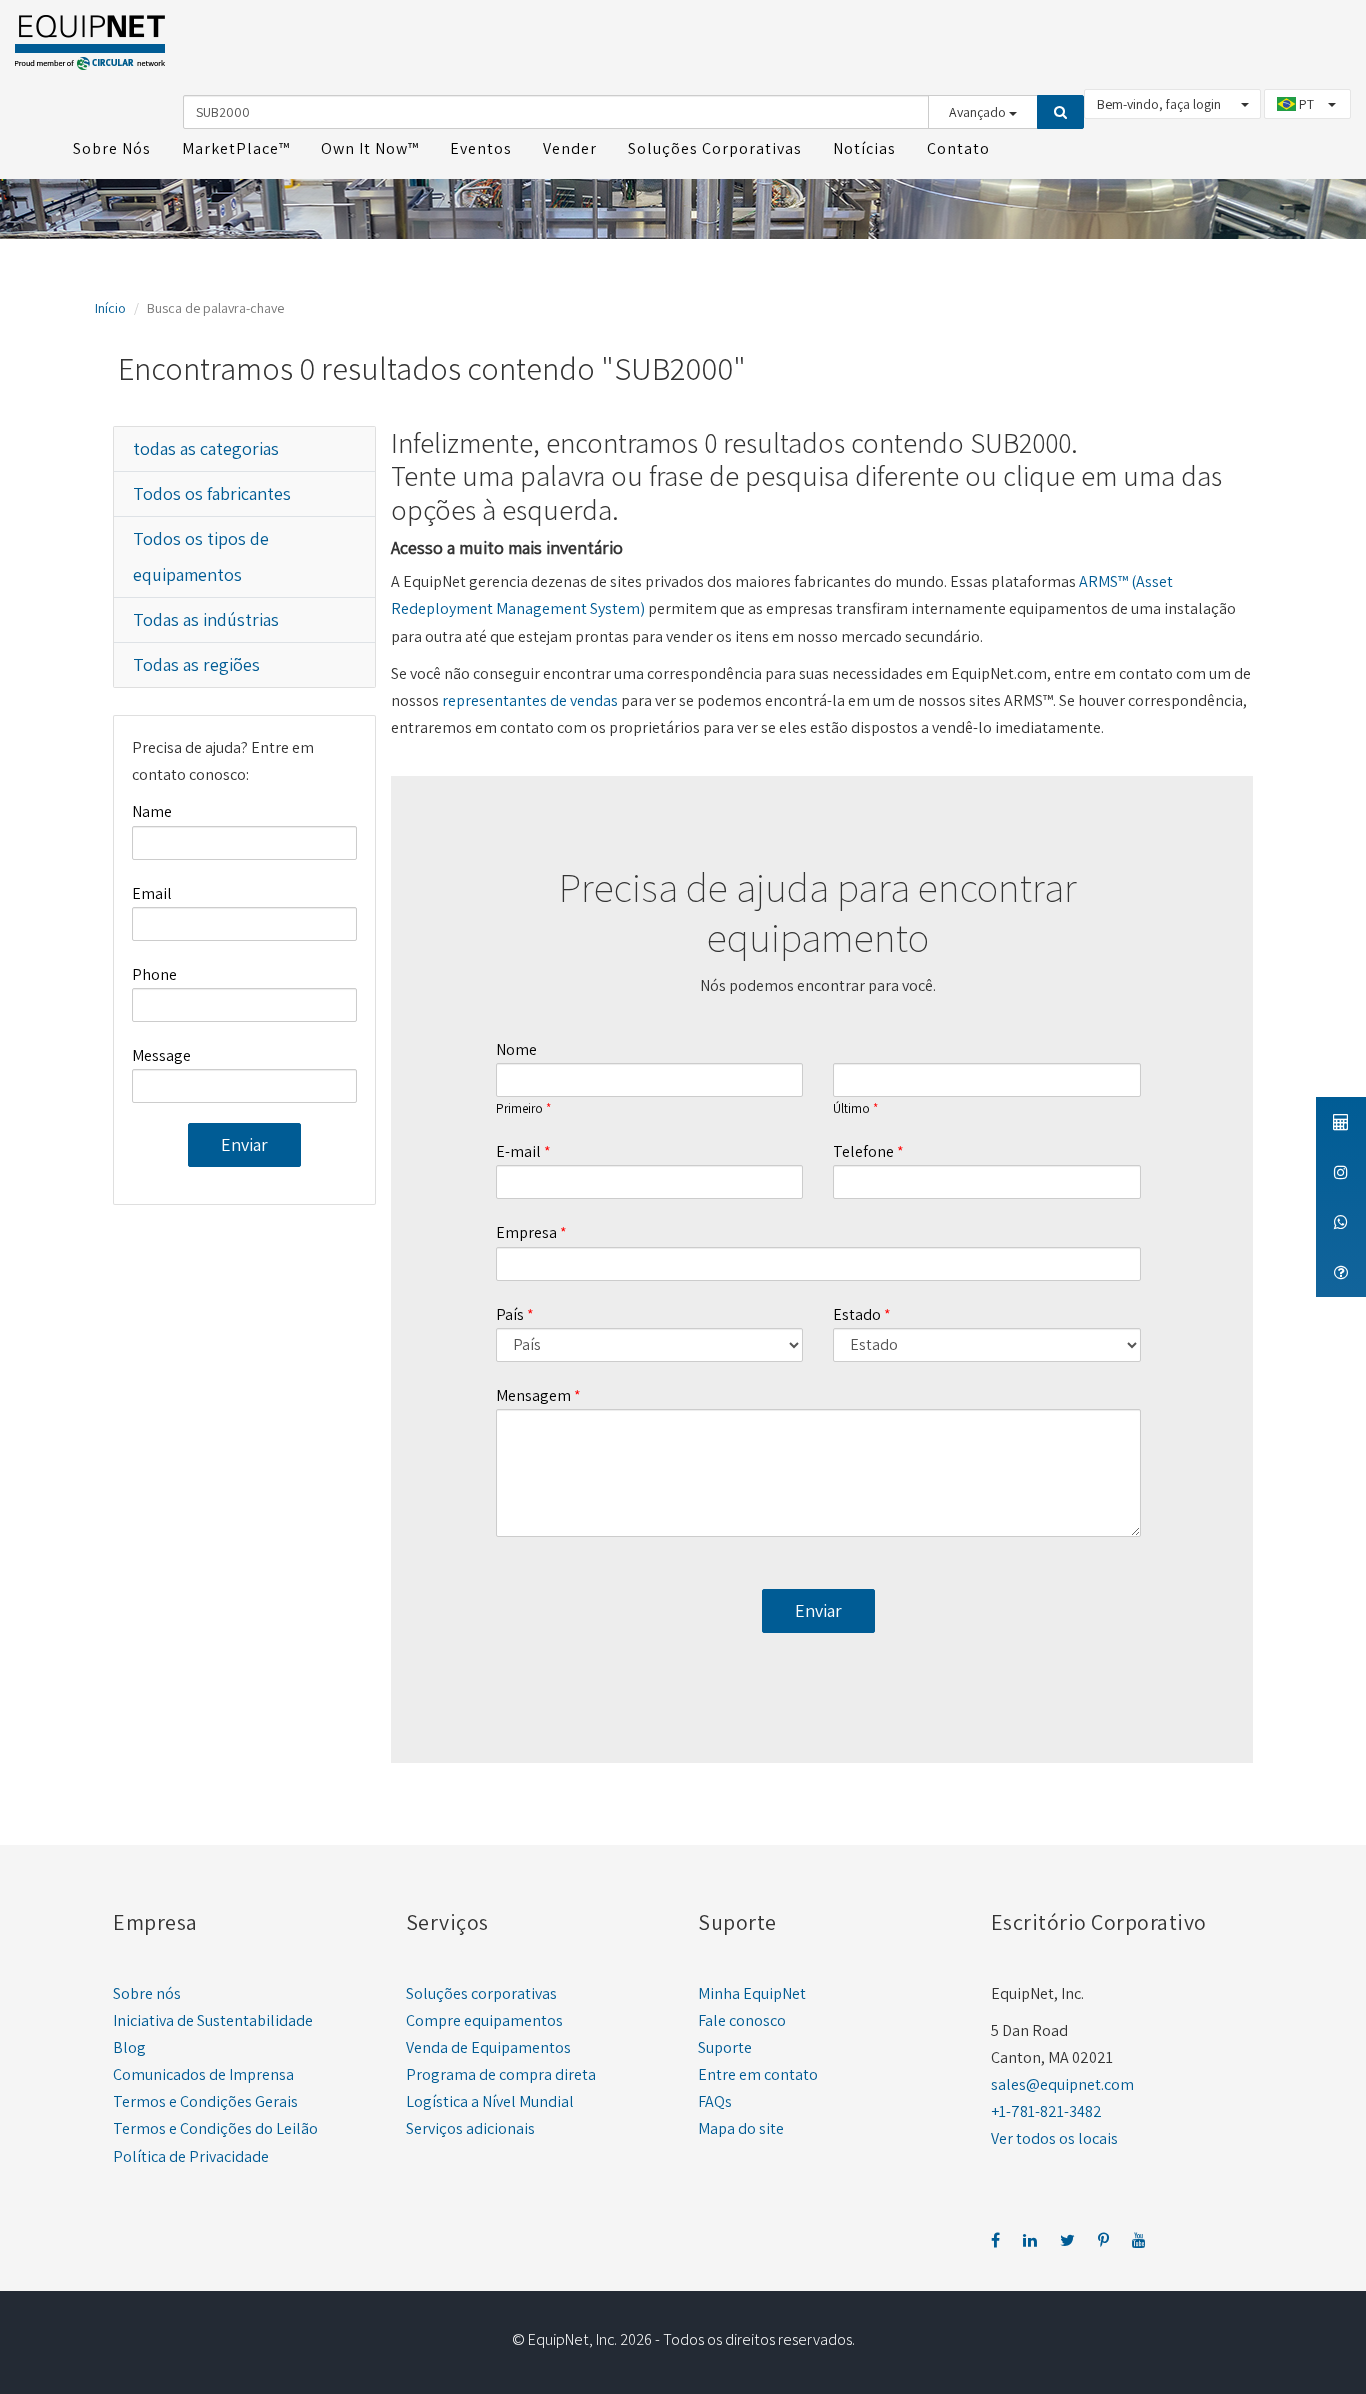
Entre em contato (758, 2074)
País (510, 1314)
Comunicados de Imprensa (203, 2074)
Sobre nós (147, 1993)
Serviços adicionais (470, 2128)
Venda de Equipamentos (488, 2047)
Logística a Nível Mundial (490, 2101)
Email (152, 893)
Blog (129, 2047)
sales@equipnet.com (1062, 2084)
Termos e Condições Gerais (205, 2101)
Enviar (244, 1144)
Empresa (526, 1232)
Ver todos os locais (1054, 2138)
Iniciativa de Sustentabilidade (213, 2020)
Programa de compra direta (501, 2074)
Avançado (979, 112)
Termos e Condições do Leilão (215, 2128)
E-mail (518, 1151)
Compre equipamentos (484, 2020)
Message (161, 1055)
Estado (857, 1314)
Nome (516, 1049)
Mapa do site (741, 2128)
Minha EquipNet (752, 1993)
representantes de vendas (530, 700)
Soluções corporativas (481, 1993)
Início (110, 308)
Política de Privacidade (191, 2156)
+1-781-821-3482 (1046, 2111)
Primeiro (519, 1109)
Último (851, 1109)
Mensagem (533, 1395)
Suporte (725, 2047)
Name (152, 811)
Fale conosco (742, 2020)
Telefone (863, 1151)
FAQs (715, 2101)
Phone (154, 974)
